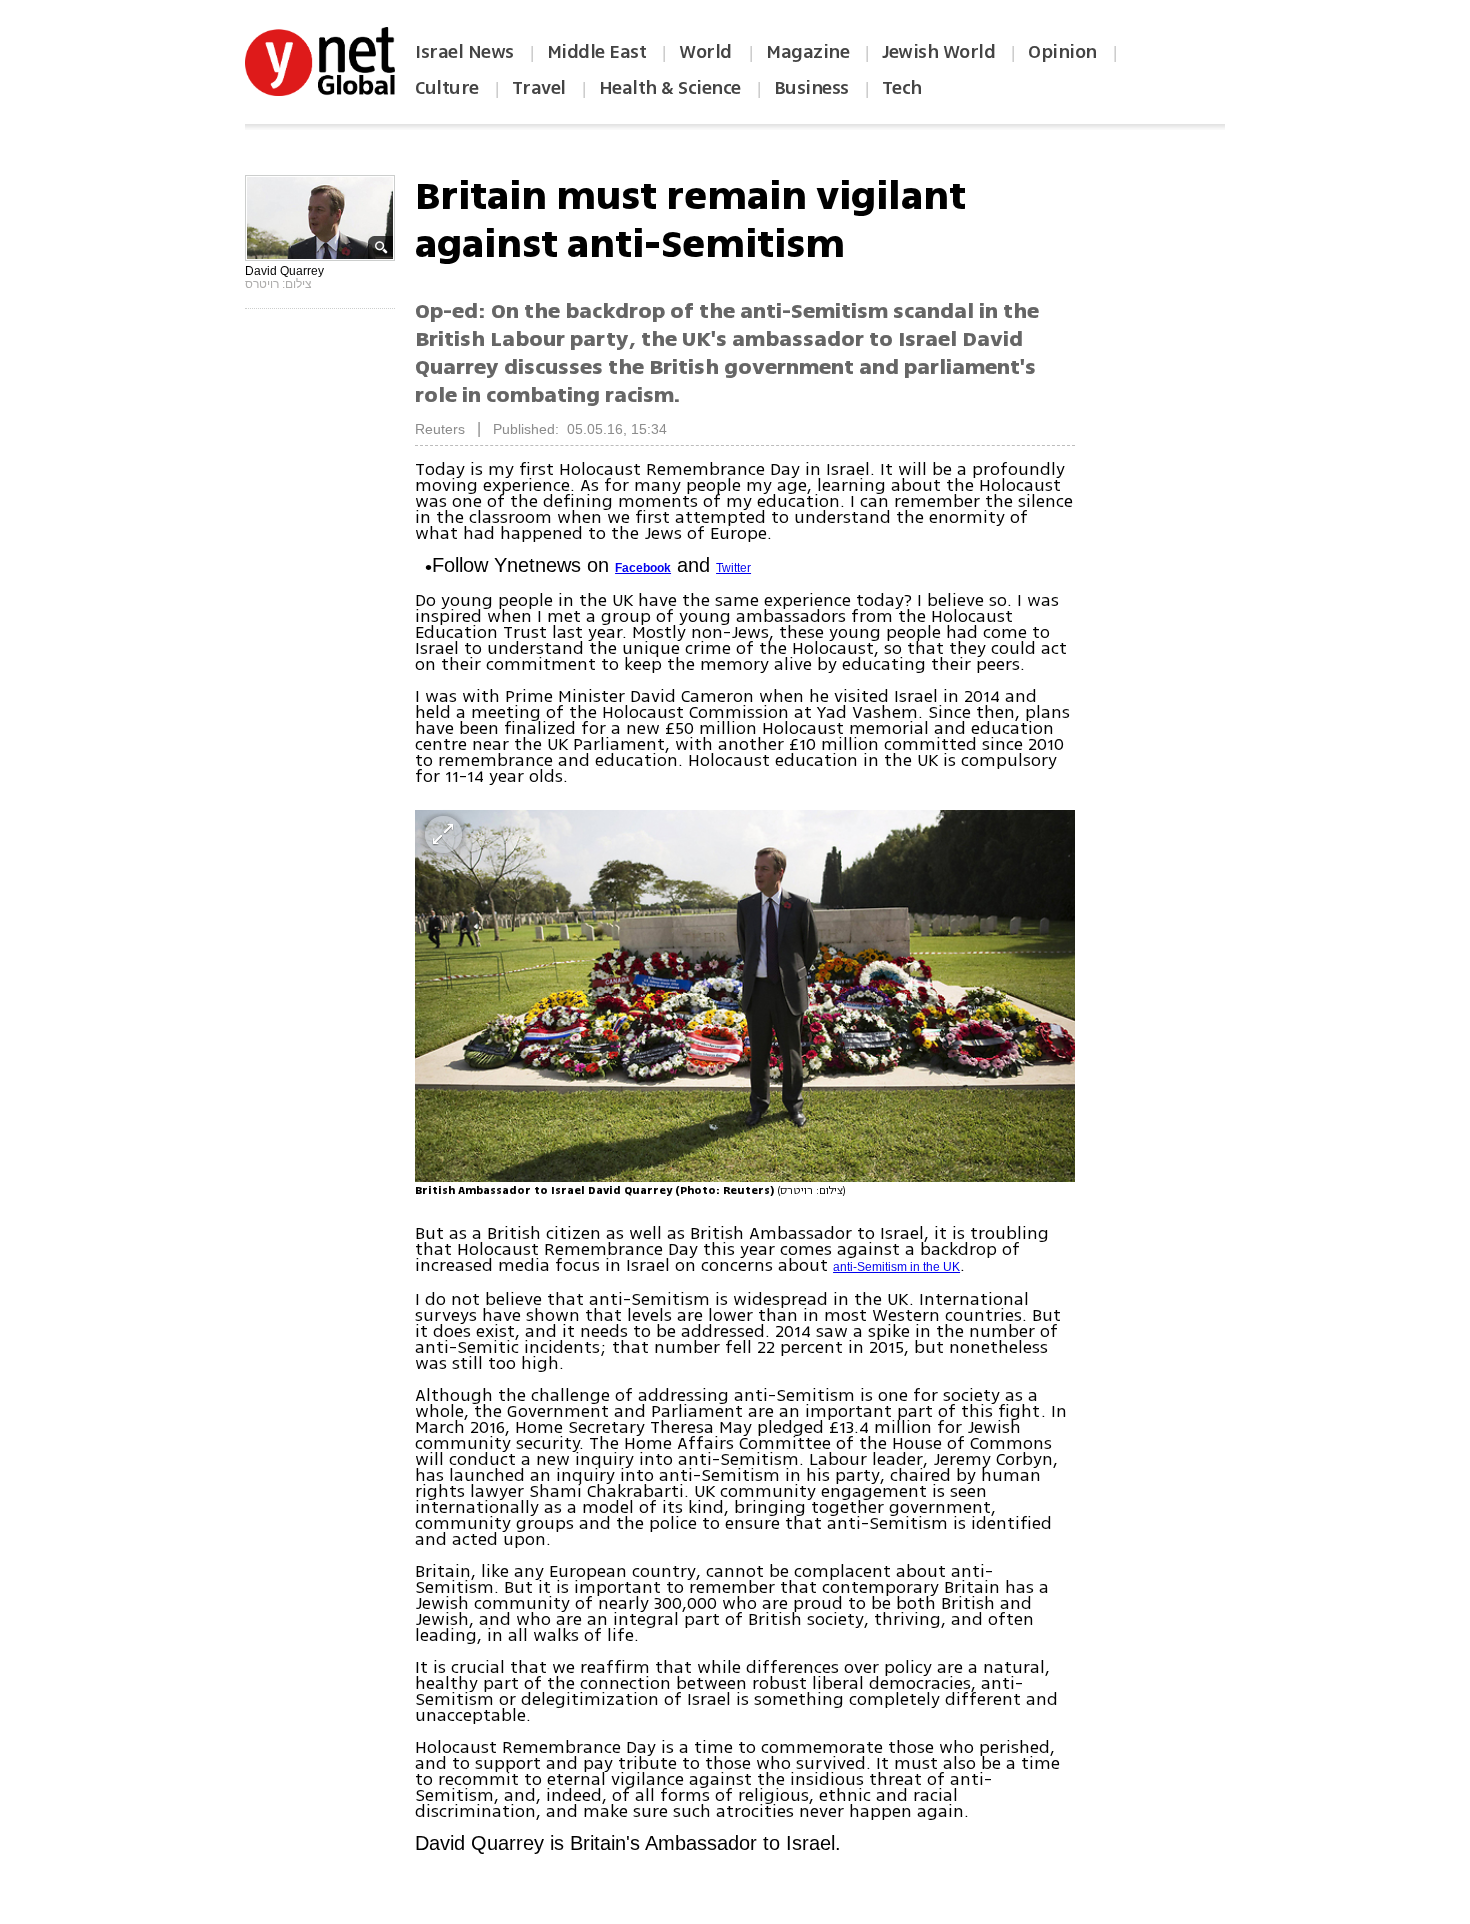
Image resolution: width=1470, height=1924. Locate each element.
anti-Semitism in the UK (896, 1267)
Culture (447, 88)
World (707, 52)
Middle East (597, 52)
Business (811, 88)
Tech (902, 88)
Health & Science (670, 88)
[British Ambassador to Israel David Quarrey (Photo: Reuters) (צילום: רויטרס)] (745, 995)
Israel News (464, 52)
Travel (539, 88)
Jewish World (938, 52)
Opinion (1062, 52)
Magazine (807, 52)
